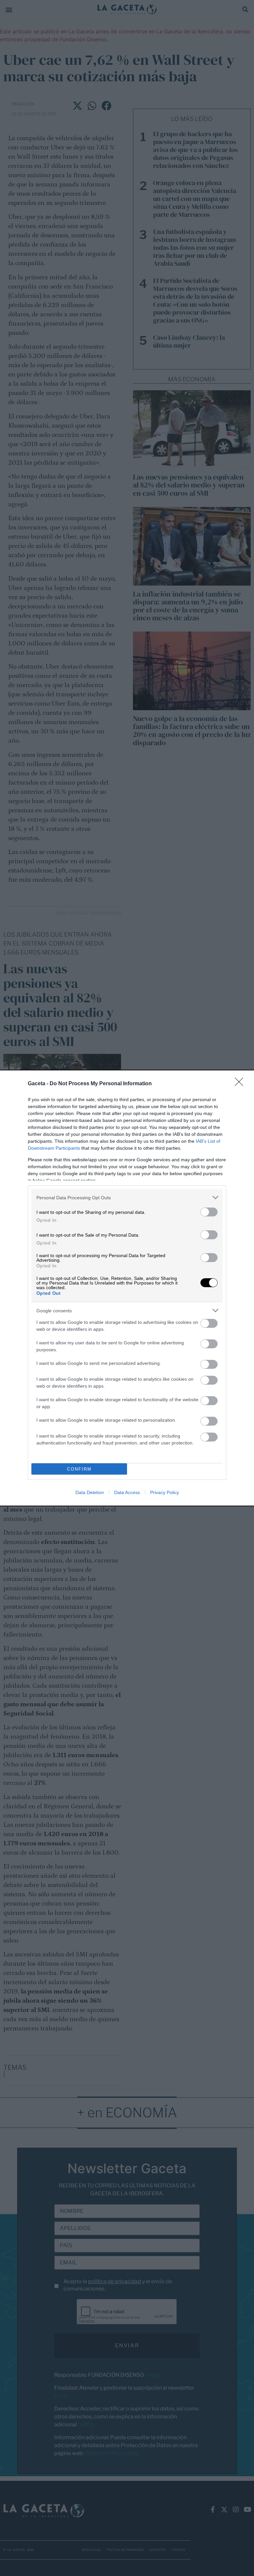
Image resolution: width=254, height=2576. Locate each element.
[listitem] (127, 1197)
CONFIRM (79, 1469)
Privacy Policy (165, 1492)
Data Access (127, 1492)
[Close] (241, 1084)
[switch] (209, 1212)
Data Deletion (90, 1492)
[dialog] (127, 1288)
